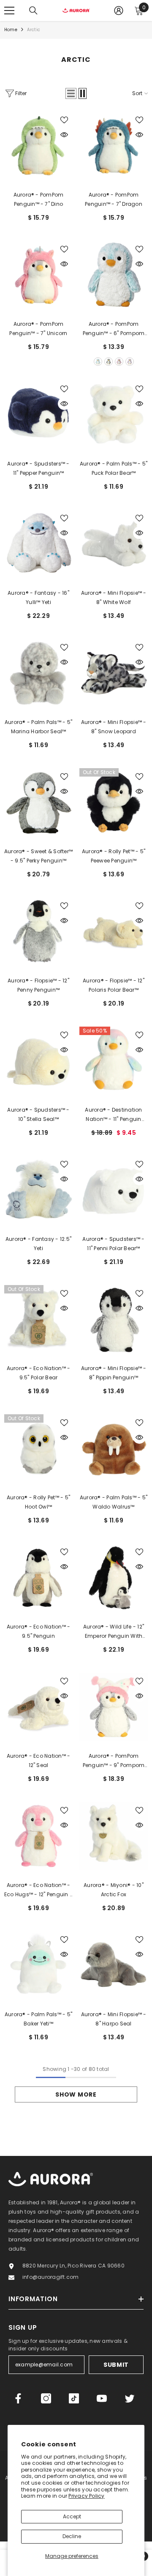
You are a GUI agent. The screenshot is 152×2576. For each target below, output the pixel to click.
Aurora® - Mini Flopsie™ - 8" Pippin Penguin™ (114, 1373)
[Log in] (119, 11)
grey (109, 362)
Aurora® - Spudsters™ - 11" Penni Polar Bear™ (113, 1244)
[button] (71, 93)
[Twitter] (130, 2398)
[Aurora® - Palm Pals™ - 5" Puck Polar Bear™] (114, 415)
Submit (116, 2365)
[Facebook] (18, 2398)
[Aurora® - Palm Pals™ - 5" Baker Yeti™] (38, 1965)
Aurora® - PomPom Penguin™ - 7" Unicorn (38, 329)
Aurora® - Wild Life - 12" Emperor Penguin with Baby (114, 1632)
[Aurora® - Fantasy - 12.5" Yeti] (38, 1190)
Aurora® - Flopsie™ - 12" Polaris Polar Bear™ (114, 985)
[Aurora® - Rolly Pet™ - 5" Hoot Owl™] (38, 1448)
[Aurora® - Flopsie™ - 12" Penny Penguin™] (38, 931)
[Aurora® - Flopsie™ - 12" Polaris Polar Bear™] (114, 931)
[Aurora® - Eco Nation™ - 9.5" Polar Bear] (38, 1319)
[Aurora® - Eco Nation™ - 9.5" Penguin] (38, 1578)
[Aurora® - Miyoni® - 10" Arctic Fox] (114, 1836)
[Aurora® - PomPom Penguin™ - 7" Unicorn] (38, 275)
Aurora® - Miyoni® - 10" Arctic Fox (114, 1890)
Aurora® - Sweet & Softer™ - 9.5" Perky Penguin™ (38, 856)
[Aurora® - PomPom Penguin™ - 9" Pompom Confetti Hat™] (114, 1707)
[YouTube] (102, 2398)
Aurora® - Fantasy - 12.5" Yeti (38, 1244)
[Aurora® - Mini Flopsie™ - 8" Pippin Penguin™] (114, 1319)
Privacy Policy (86, 2496)
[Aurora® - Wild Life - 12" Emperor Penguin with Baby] (114, 1578)
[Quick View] (64, 135)
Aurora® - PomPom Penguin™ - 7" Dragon (114, 199)
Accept (72, 2516)
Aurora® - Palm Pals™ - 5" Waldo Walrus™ (114, 1502)
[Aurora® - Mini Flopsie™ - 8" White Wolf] (114, 544)
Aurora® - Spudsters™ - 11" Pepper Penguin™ (38, 468)
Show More (76, 2094)
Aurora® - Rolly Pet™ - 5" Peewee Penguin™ (114, 856)
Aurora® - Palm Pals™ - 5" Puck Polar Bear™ (114, 468)
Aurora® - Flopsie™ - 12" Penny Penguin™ (38, 985)
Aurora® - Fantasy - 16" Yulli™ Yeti (38, 597)
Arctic (34, 30)
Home (11, 30)
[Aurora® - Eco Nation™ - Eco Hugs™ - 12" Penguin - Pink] (38, 1836)
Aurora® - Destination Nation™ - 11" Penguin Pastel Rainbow (113, 1115)
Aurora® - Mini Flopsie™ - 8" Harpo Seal (114, 2019)
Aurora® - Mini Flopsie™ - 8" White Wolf (114, 597)
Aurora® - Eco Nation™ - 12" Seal (39, 1760)
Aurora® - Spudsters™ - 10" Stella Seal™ (38, 1114)
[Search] (33, 11)
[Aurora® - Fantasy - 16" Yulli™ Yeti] (38, 544)
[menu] (9, 11)
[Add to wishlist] (64, 120)
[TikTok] (74, 2398)
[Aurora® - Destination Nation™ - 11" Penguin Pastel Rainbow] (114, 1061)
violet (130, 362)
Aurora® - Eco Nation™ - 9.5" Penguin (39, 1631)
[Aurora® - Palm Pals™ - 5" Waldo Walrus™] (114, 1448)
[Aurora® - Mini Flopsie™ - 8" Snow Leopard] (114, 673)
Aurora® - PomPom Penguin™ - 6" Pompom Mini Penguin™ (114, 329)
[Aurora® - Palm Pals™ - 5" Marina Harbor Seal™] (38, 673)
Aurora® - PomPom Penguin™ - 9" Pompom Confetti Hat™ (114, 1761)
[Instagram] (46, 2398)
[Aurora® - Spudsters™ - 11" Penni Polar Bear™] (114, 1190)
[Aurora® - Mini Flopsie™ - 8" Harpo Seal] (114, 1965)
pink (119, 362)
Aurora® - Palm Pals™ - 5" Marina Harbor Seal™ (38, 727)
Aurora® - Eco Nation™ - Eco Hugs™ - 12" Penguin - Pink (38, 1890)
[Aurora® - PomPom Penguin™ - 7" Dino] (38, 146)
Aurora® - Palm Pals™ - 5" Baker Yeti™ (38, 2019)
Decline (72, 2536)
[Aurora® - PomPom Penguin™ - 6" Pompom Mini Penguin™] (114, 275)
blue (98, 362)
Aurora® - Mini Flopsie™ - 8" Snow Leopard (114, 727)
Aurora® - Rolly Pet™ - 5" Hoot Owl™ (38, 1502)
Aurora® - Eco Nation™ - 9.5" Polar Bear (39, 1373)
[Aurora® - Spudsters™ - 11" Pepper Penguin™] (38, 415)
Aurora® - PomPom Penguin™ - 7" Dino (39, 199)
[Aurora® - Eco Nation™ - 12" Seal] (38, 1707)
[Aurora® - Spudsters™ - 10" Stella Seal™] (38, 1061)
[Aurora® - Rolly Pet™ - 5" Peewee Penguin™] (114, 802)
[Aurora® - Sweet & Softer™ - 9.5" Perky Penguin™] (38, 802)
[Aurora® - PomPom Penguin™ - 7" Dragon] (114, 146)
